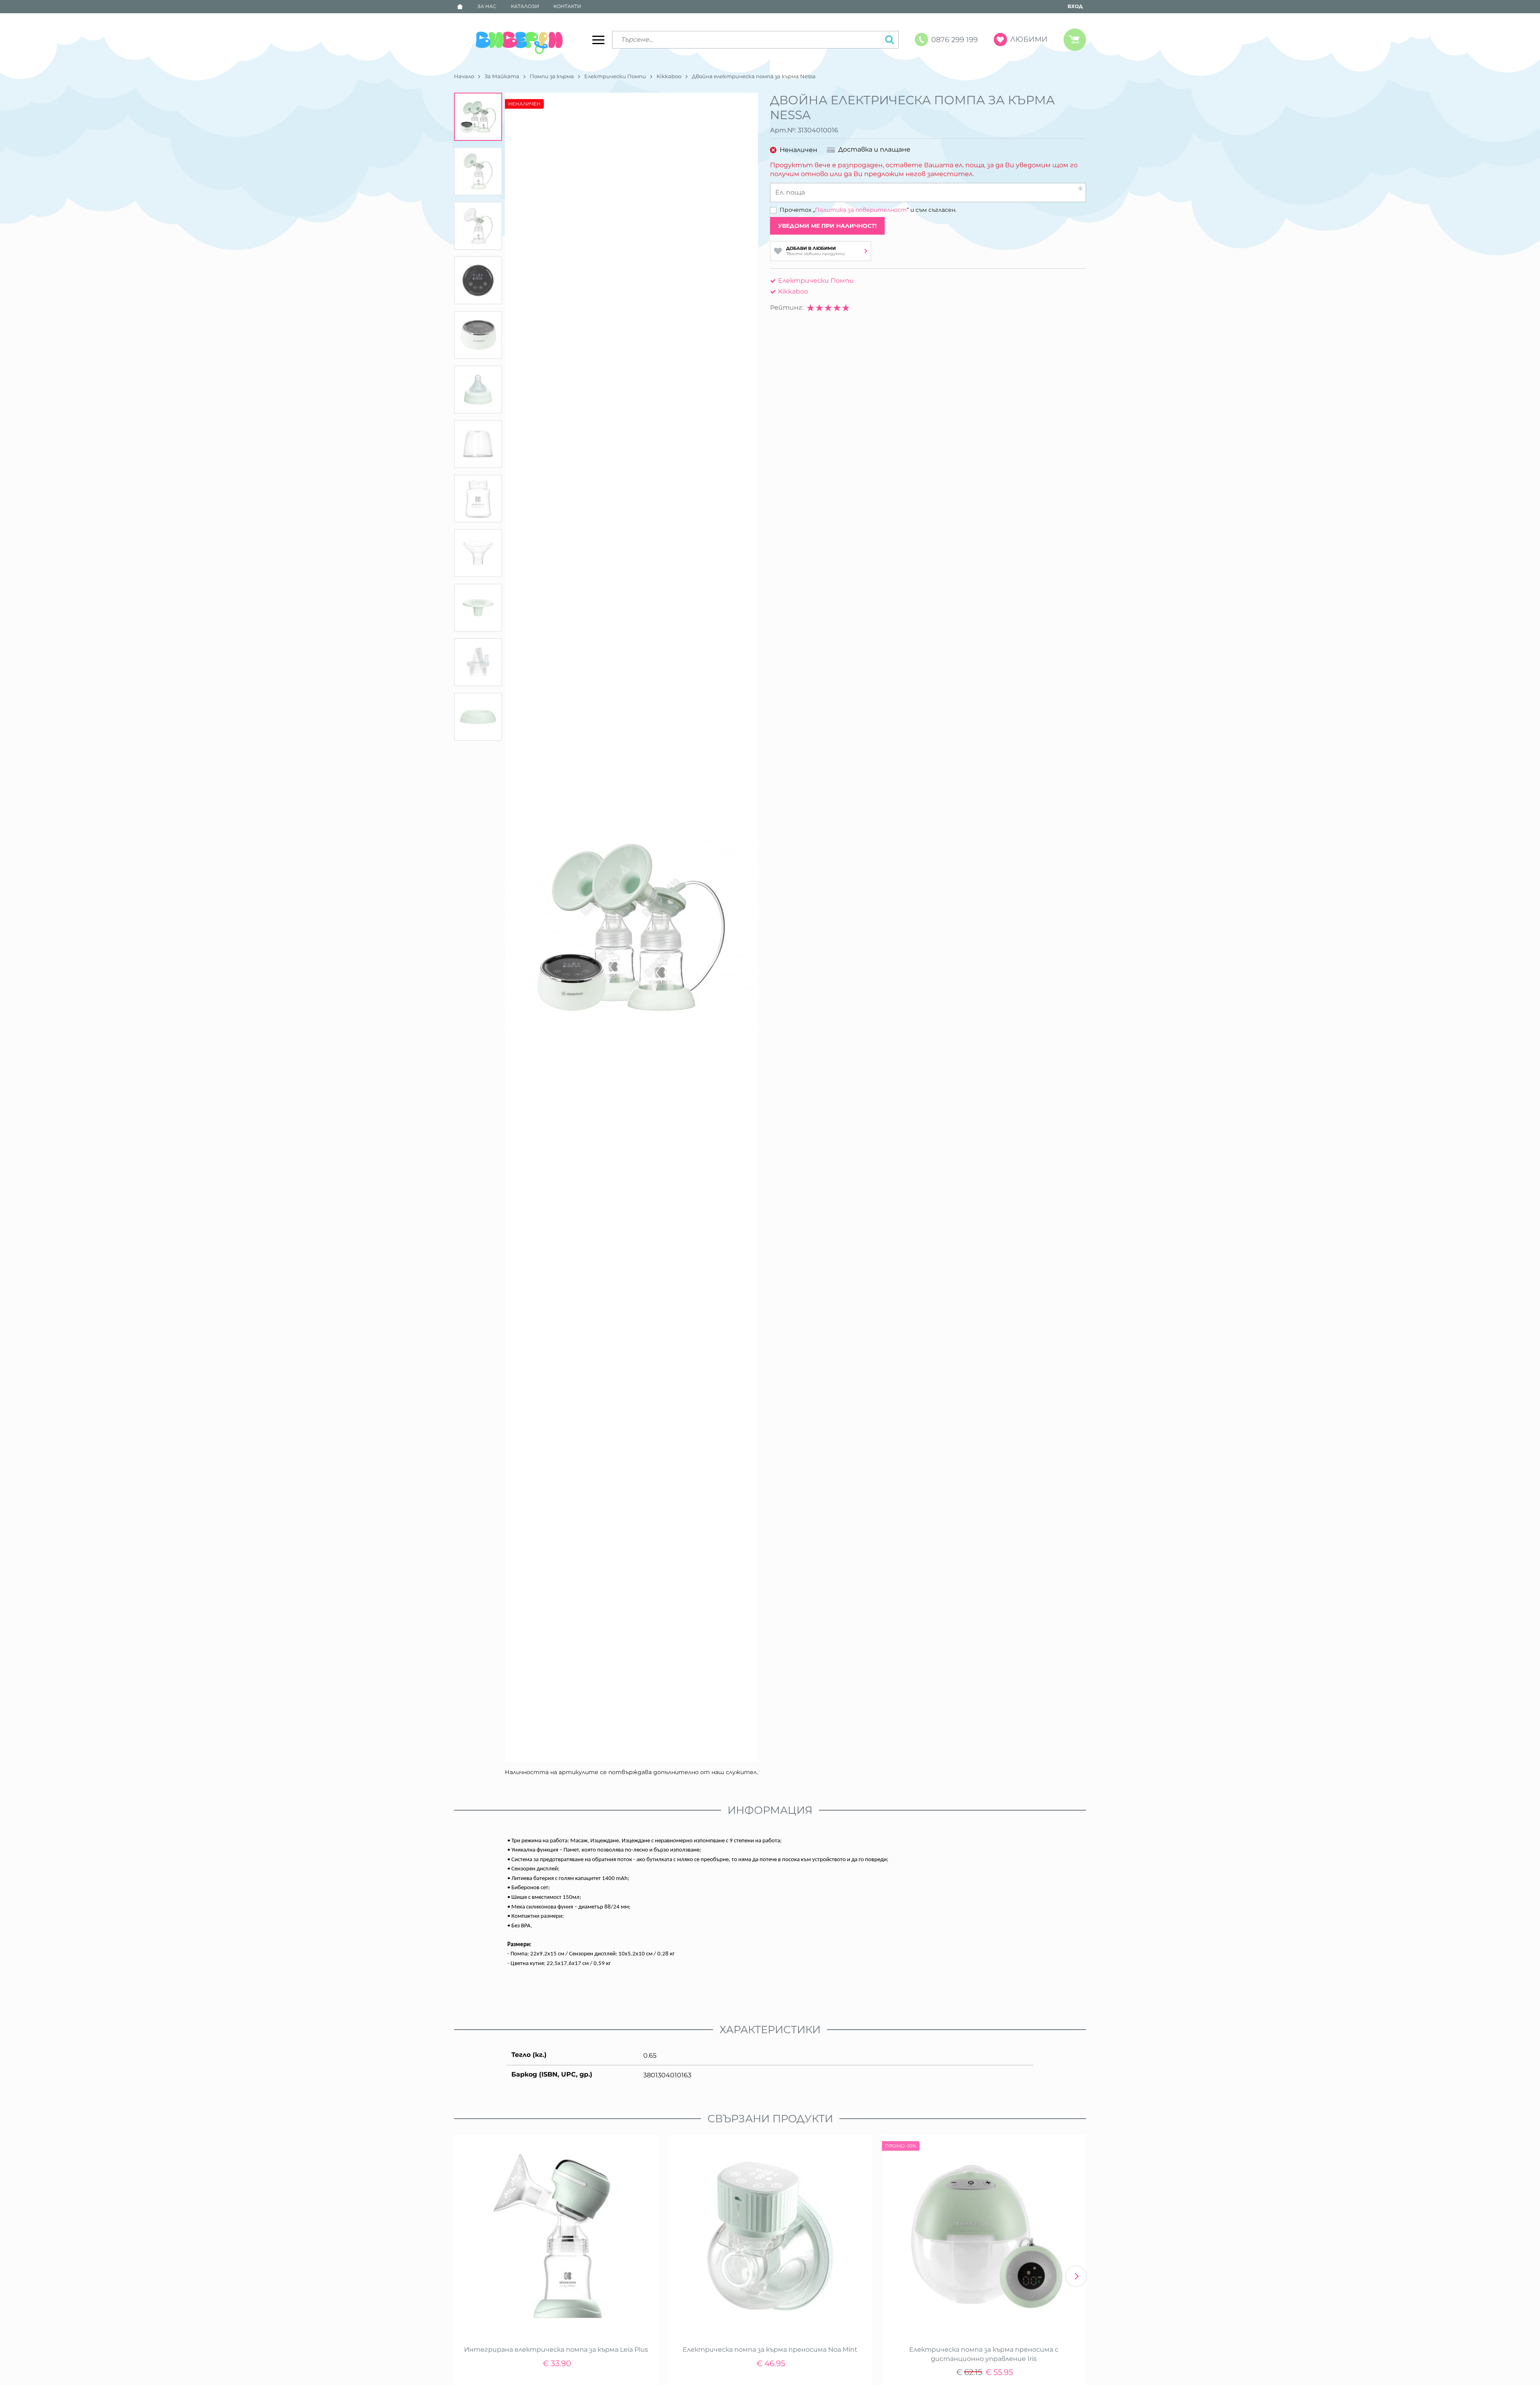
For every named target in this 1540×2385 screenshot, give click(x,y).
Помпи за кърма (552, 76)
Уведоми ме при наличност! (827, 226)
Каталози (525, 6)
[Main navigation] (598, 40)
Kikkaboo (669, 76)
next (1076, 2276)
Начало (464, 76)
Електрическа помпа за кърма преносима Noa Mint (770, 2350)
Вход (1075, 6)
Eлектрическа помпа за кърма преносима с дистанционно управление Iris (984, 2354)
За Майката (502, 76)
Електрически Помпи (615, 76)
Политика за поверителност (861, 210)
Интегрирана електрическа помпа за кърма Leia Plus (556, 2350)
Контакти (567, 6)
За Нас (487, 6)
